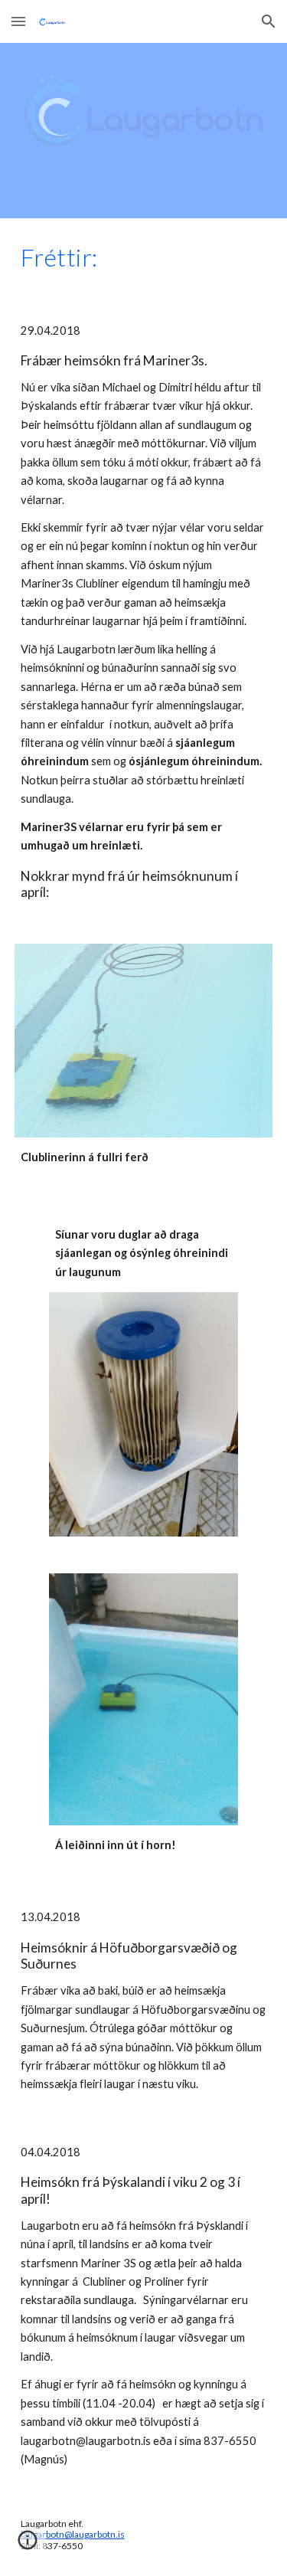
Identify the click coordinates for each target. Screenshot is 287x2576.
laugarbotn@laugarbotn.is (73, 2534)
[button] (18, 21)
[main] (144, 257)
